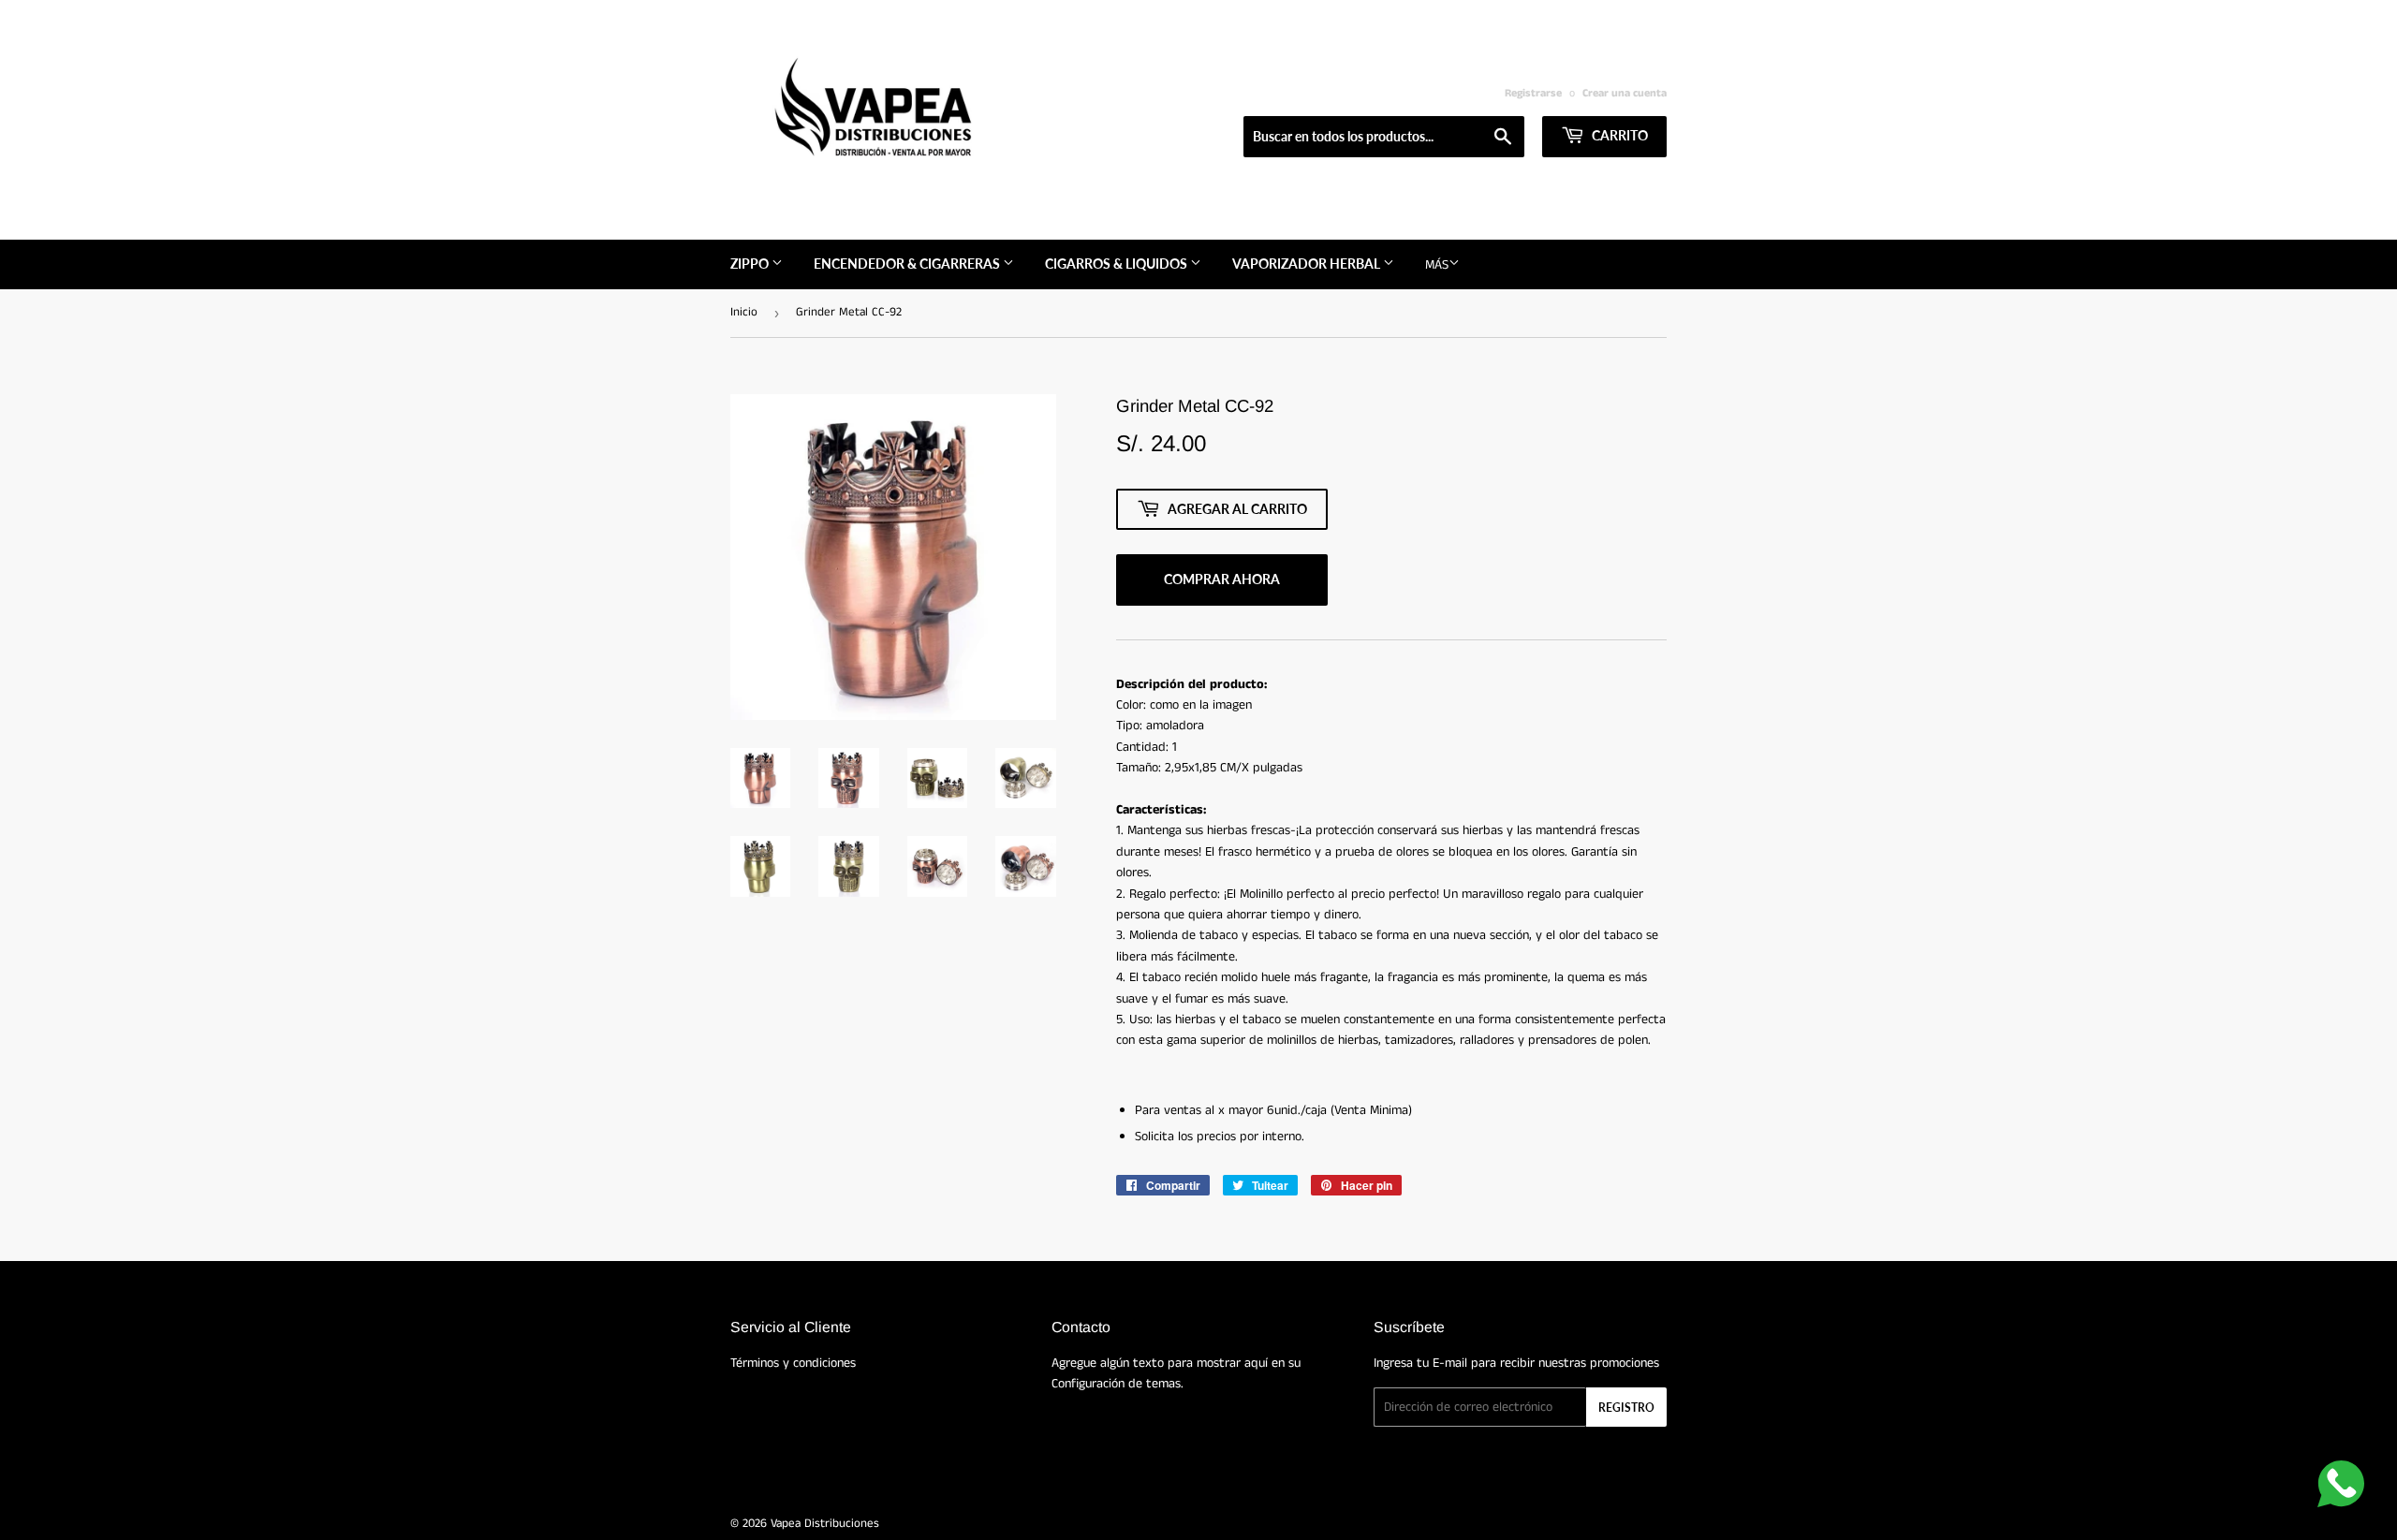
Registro (1626, 1408)
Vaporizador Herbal (1308, 264)
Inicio (744, 312)
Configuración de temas (1116, 1384)
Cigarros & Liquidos (1118, 264)
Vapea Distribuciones (825, 1524)
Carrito (1618, 135)
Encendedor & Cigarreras (908, 264)
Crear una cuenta (1625, 93)
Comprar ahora (1222, 579)
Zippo (751, 264)
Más (1437, 265)
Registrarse (1533, 93)
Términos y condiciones (793, 1363)
